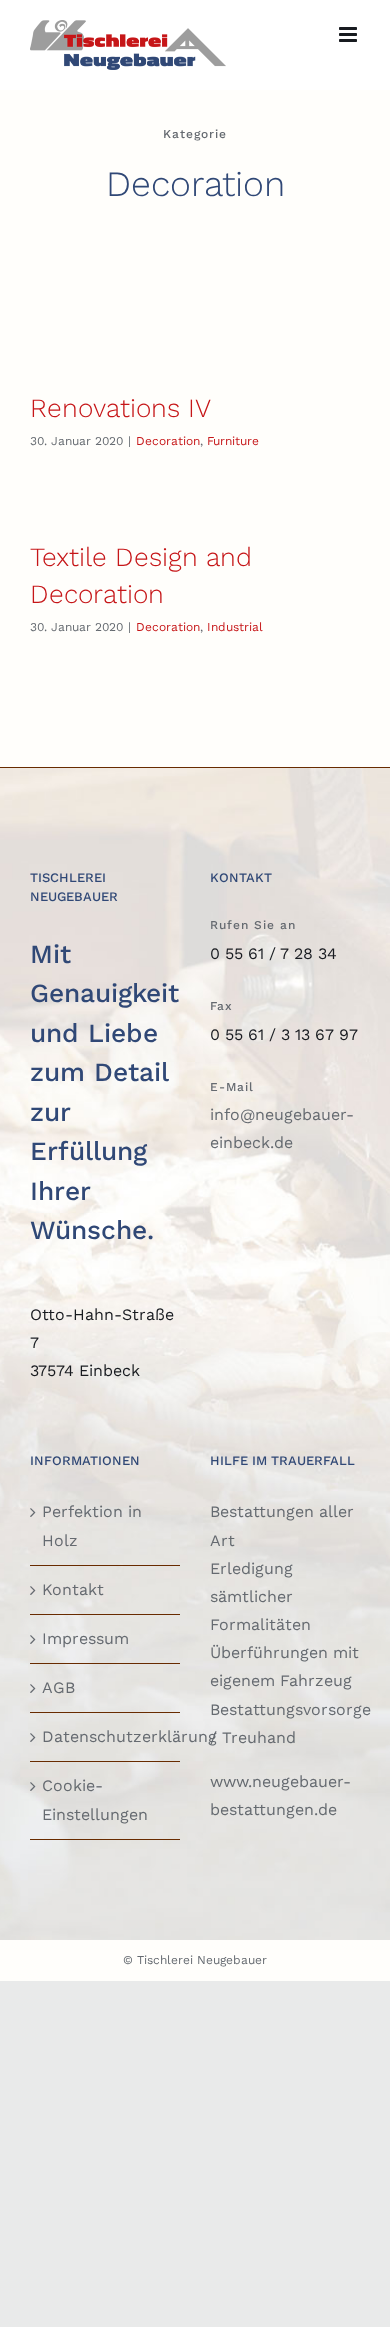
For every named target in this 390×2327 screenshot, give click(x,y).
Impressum (85, 1638)
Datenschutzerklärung (106, 1736)
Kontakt (73, 1589)
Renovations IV (120, 408)
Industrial (235, 627)
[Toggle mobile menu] (349, 34)
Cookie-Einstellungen (95, 1799)
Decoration (168, 441)
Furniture (233, 441)
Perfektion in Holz (92, 1525)
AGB (58, 1687)
